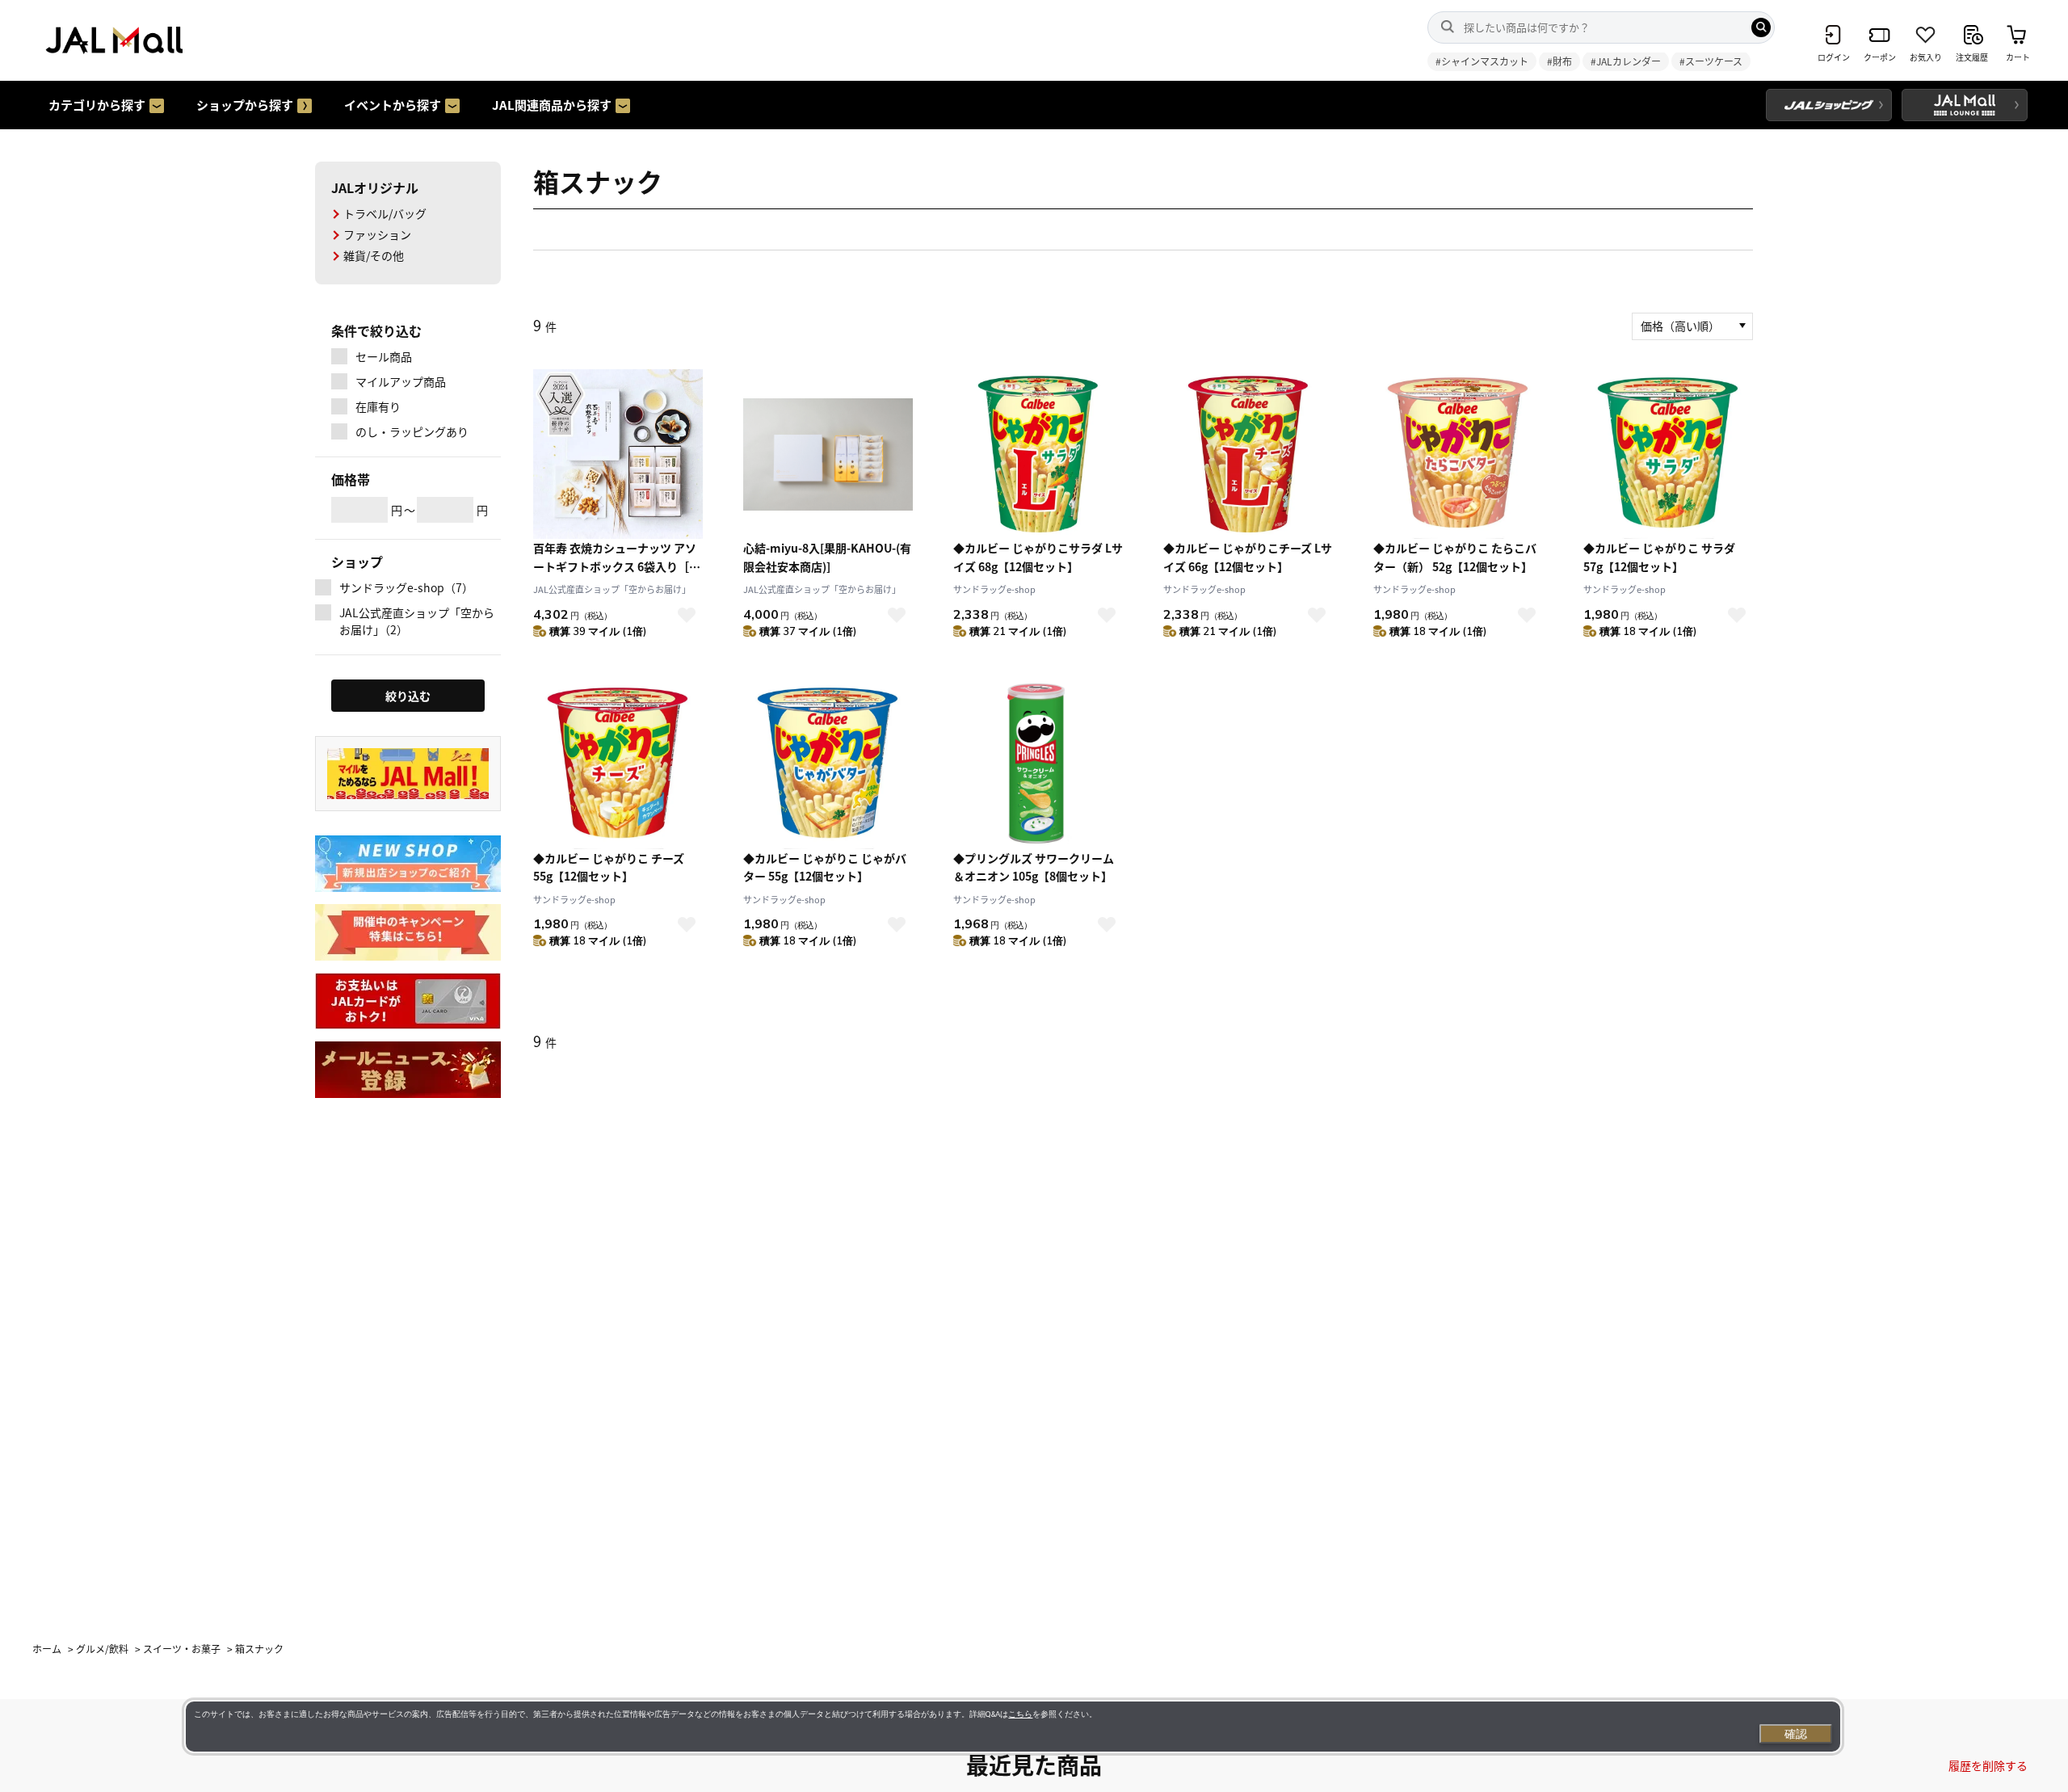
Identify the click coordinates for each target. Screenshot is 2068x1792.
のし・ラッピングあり (412, 431)
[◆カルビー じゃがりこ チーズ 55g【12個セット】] (618, 764)
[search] (1761, 27)
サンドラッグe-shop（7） (406, 587)
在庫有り (378, 406)
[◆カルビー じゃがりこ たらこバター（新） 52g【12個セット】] (1458, 454)
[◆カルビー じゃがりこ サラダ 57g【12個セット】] (1668, 454)
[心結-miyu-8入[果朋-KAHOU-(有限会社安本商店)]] (828, 454)
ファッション (377, 234)
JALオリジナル (375, 187)
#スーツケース (1711, 61)
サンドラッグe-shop (994, 589)
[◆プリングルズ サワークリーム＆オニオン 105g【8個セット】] (1038, 764)
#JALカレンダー (1626, 61)
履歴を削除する (1988, 1765)
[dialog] (1013, 1727)
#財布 (1559, 61)
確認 (1796, 1734)
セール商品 (384, 356)
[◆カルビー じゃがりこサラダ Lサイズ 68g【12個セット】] (1038, 454)
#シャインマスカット (1482, 61)
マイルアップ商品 (401, 381)
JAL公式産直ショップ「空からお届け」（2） (417, 621)
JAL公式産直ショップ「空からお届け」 (612, 589)
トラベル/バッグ (385, 213)
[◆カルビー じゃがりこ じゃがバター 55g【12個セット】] (828, 764)
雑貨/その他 (374, 255)
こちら (1020, 1714)
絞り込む (408, 696)
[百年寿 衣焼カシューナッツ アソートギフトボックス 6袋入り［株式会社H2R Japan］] (618, 454)
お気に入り (687, 615)
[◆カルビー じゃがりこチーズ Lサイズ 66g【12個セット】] (1248, 454)
